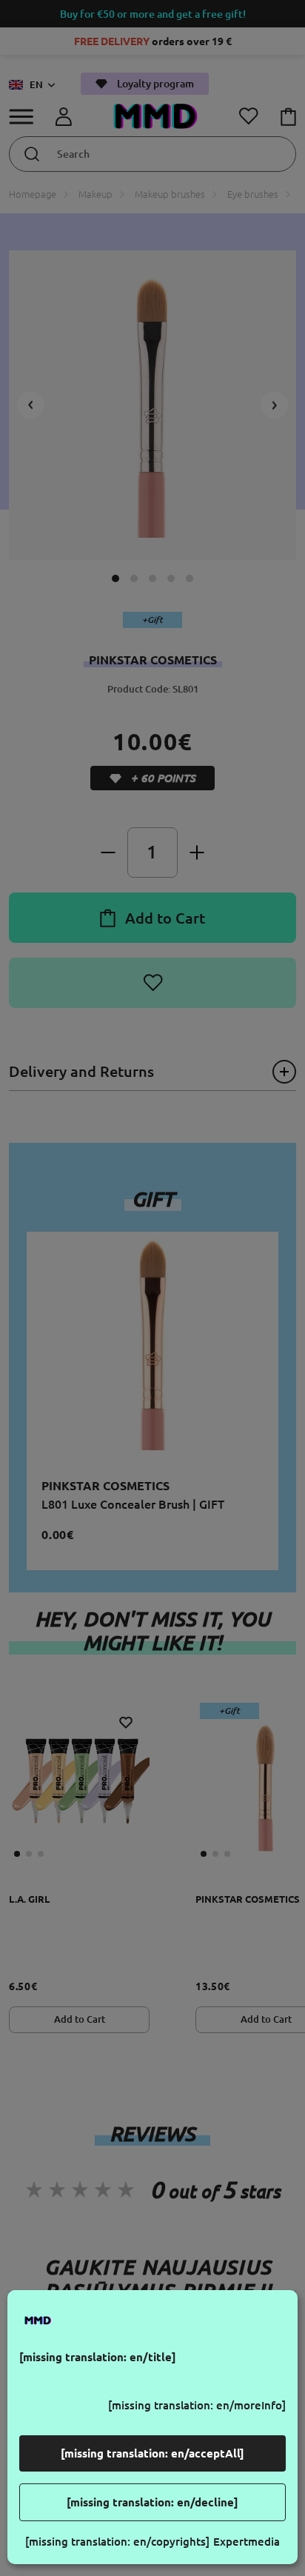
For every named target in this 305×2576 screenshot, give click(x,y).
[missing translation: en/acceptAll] (152, 2453)
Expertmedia (247, 2542)
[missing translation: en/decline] (152, 2502)
